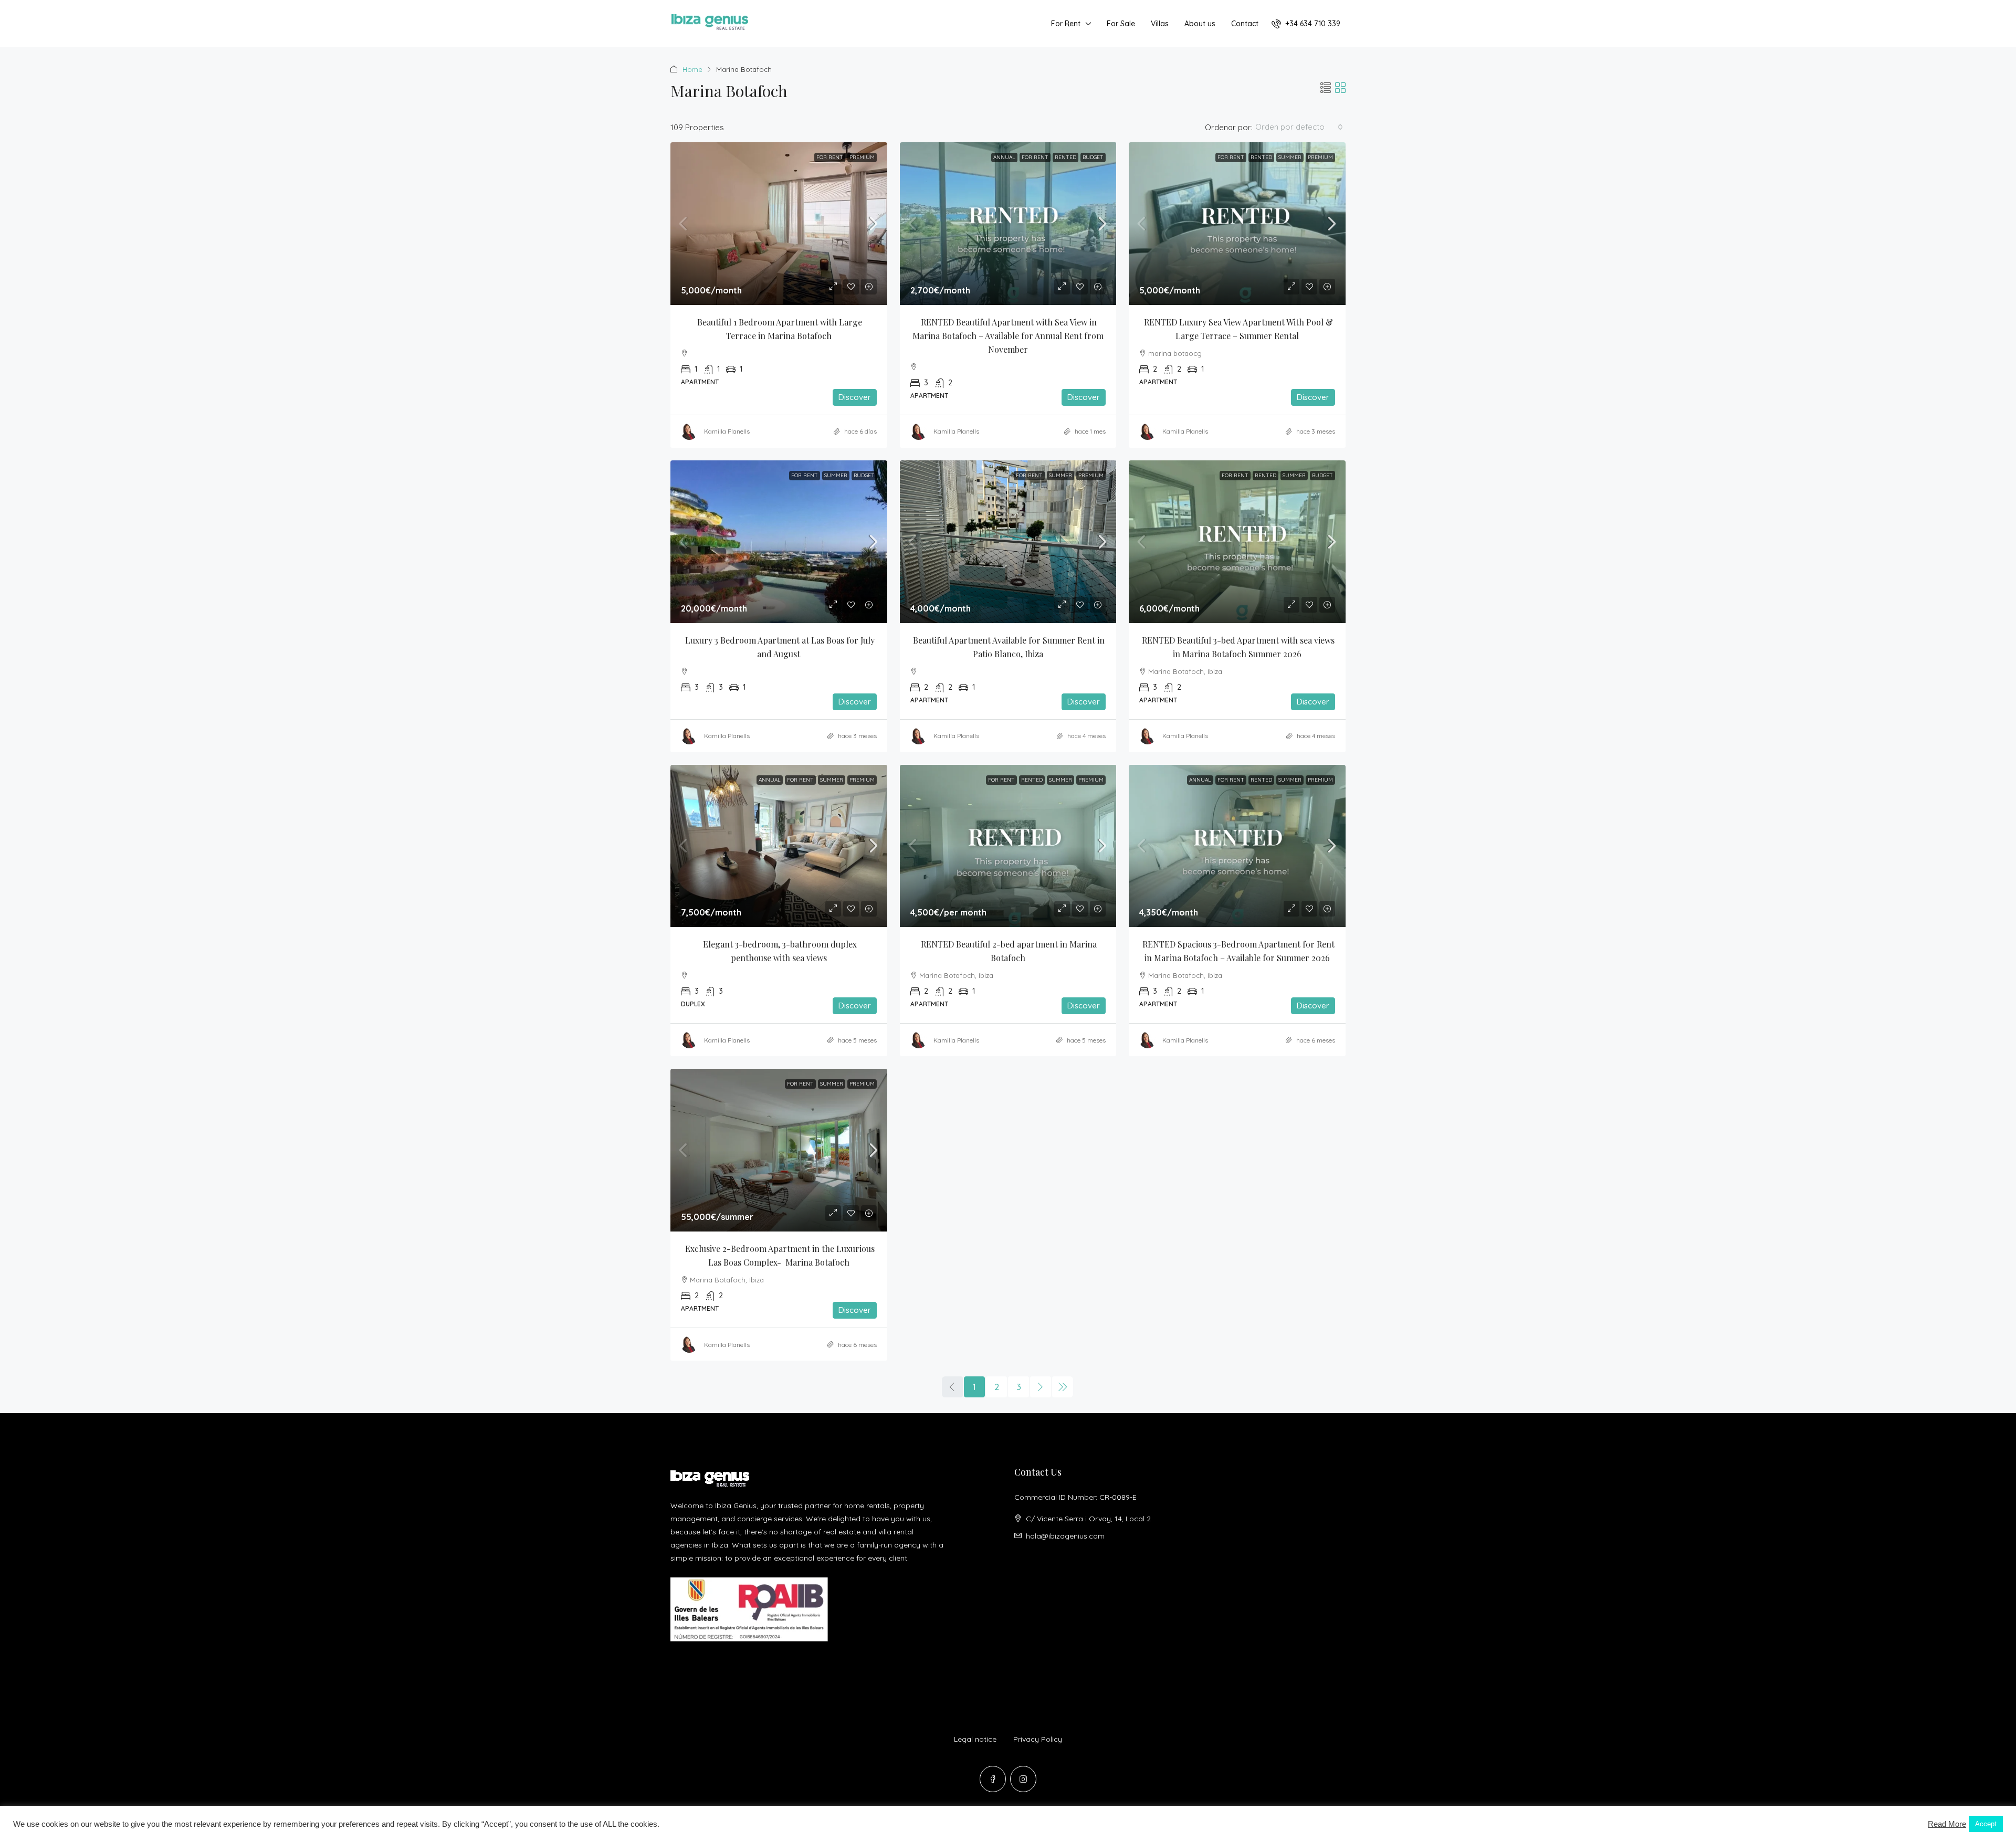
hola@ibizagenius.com (1065, 1536)
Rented (1065, 157)
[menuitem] (1306, 24)
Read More (1947, 1824)
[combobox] (1299, 127)
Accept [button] (1986, 1824)
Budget (1093, 157)
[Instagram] (1023, 1779)
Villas (1160, 24)
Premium (862, 157)
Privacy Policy (1038, 1739)
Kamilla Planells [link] (727, 431)
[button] (1326, 88)
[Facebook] (993, 1779)
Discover (855, 397)
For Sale (1121, 24)
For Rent (1066, 24)
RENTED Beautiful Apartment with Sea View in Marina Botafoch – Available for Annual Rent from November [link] (1009, 336)
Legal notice (975, 1739)
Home (692, 69)
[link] (779, 224)
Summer (1290, 157)
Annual (1004, 157)
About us (1200, 24)
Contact (1245, 24)
